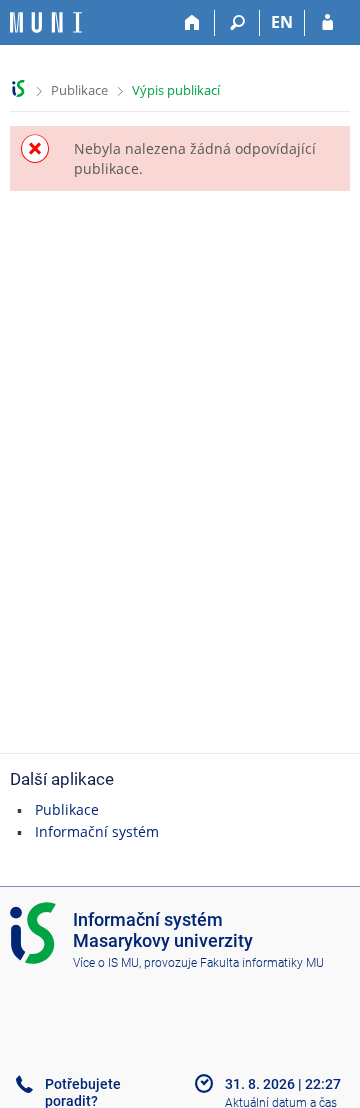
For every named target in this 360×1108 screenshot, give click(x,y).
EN (282, 22)
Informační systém (97, 831)
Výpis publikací (176, 90)
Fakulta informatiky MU (262, 963)
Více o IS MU (106, 963)
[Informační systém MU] (18, 88)
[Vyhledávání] (237, 23)
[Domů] (192, 23)
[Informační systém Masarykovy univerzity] (46, 22)
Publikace (79, 90)
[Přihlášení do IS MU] (327, 23)
